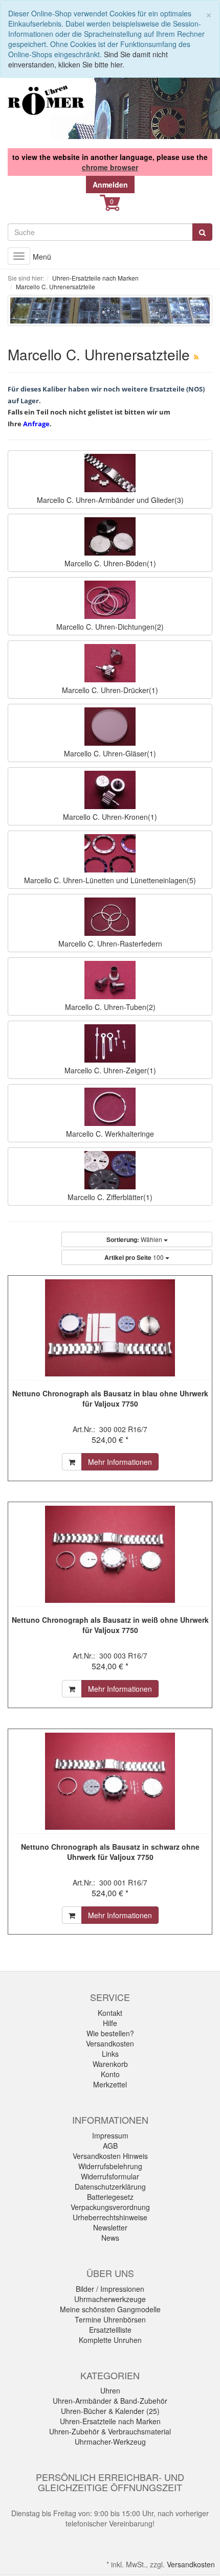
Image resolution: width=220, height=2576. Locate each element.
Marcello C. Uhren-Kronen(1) (110, 817)
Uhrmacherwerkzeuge (110, 2299)
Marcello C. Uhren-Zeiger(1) (110, 1070)
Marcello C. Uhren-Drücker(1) (110, 690)
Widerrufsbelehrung (110, 2166)
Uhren (110, 2390)
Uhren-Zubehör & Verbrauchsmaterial (110, 2431)
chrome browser (110, 167)
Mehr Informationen (120, 1462)
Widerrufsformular (110, 2176)
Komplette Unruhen (110, 2340)
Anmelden (110, 185)
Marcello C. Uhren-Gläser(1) (110, 753)
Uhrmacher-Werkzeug (110, 2442)
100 (135, 1257)
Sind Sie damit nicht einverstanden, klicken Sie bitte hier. (88, 59)
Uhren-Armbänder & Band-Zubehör (110, 2401)
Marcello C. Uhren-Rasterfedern (110, 944)
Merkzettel (110, 2084)
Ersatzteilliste (110, 2330)
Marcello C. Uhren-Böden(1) (110, 563)
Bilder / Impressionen (110, 2289)
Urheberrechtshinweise (110, 2217)
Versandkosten (110, 2043)
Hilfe (110, 2023)
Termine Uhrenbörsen (110, 2319)
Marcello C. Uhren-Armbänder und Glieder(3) (110, 500)
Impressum (110, 2135)
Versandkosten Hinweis (110, 2156)
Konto (110, 2074)
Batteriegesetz (110, 2197)
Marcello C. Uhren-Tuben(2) (110, 1007)
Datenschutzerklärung (110, 2187)
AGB (110, 2146)
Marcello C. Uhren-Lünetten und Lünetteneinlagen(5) (110, 880)
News (110, 2238)
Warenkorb (110, 2064)
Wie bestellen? (110, 2033)
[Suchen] (202, 232)
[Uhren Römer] (46, 100)
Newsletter (110, 2227)
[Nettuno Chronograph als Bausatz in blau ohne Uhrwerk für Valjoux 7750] (110, 1328)
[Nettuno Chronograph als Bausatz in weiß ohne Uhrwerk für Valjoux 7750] (110, 1554)
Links (110, 2054)
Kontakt (110, 2013)
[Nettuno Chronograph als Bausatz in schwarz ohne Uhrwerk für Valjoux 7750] (110, 1781)
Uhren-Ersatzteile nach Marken (110, 2421)
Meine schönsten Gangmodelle (110, 2309)
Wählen (135, 1239)
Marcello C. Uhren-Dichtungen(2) (110, 627)
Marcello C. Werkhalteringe (110, 1134)
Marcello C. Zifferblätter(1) (110, 1197)
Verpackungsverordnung (110, 2207)
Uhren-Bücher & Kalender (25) (110, 2411)
